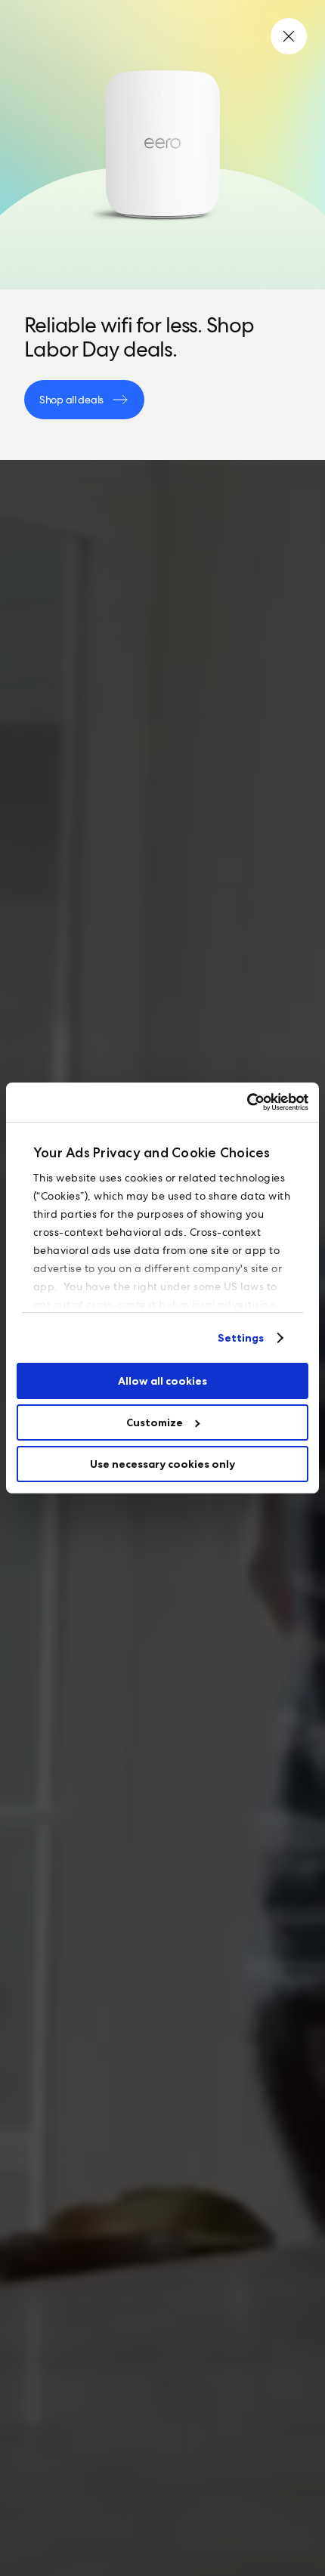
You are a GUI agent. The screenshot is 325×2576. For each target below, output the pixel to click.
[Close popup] (289, 36)
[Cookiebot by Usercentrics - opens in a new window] (242, 1102)
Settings (241, 1338)
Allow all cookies (162, 1381)
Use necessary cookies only (162, 1464)
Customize (155, 1422)
